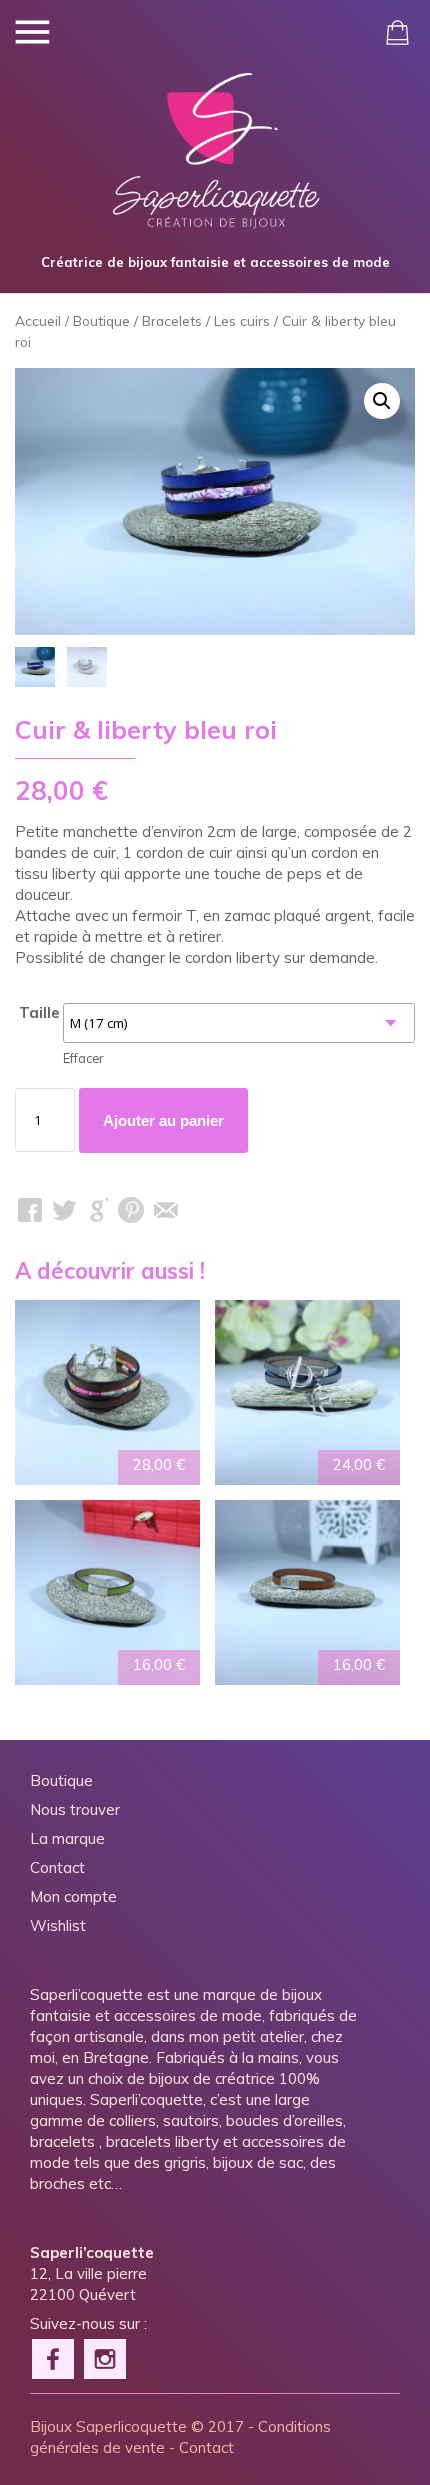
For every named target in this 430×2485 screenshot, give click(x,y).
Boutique (101, 320)
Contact (57, 1867)
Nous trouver (75, 1809)
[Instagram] (106, 2357)
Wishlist (58, 1925)
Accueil (38, 320)
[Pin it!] (132, 1210)
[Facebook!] (54, 2357)
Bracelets (172, 320)
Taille (39, 1012)
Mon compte (73, 1896)
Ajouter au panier (163, 1120)
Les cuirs (242, 320)
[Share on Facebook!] (30, 1210)
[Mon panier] (397, 32)
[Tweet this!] (64, 1210)
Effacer (83, 1058)
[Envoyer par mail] (166, 1210)
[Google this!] (98, 1210)
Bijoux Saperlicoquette (108, 2426)
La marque (67, 1838)
